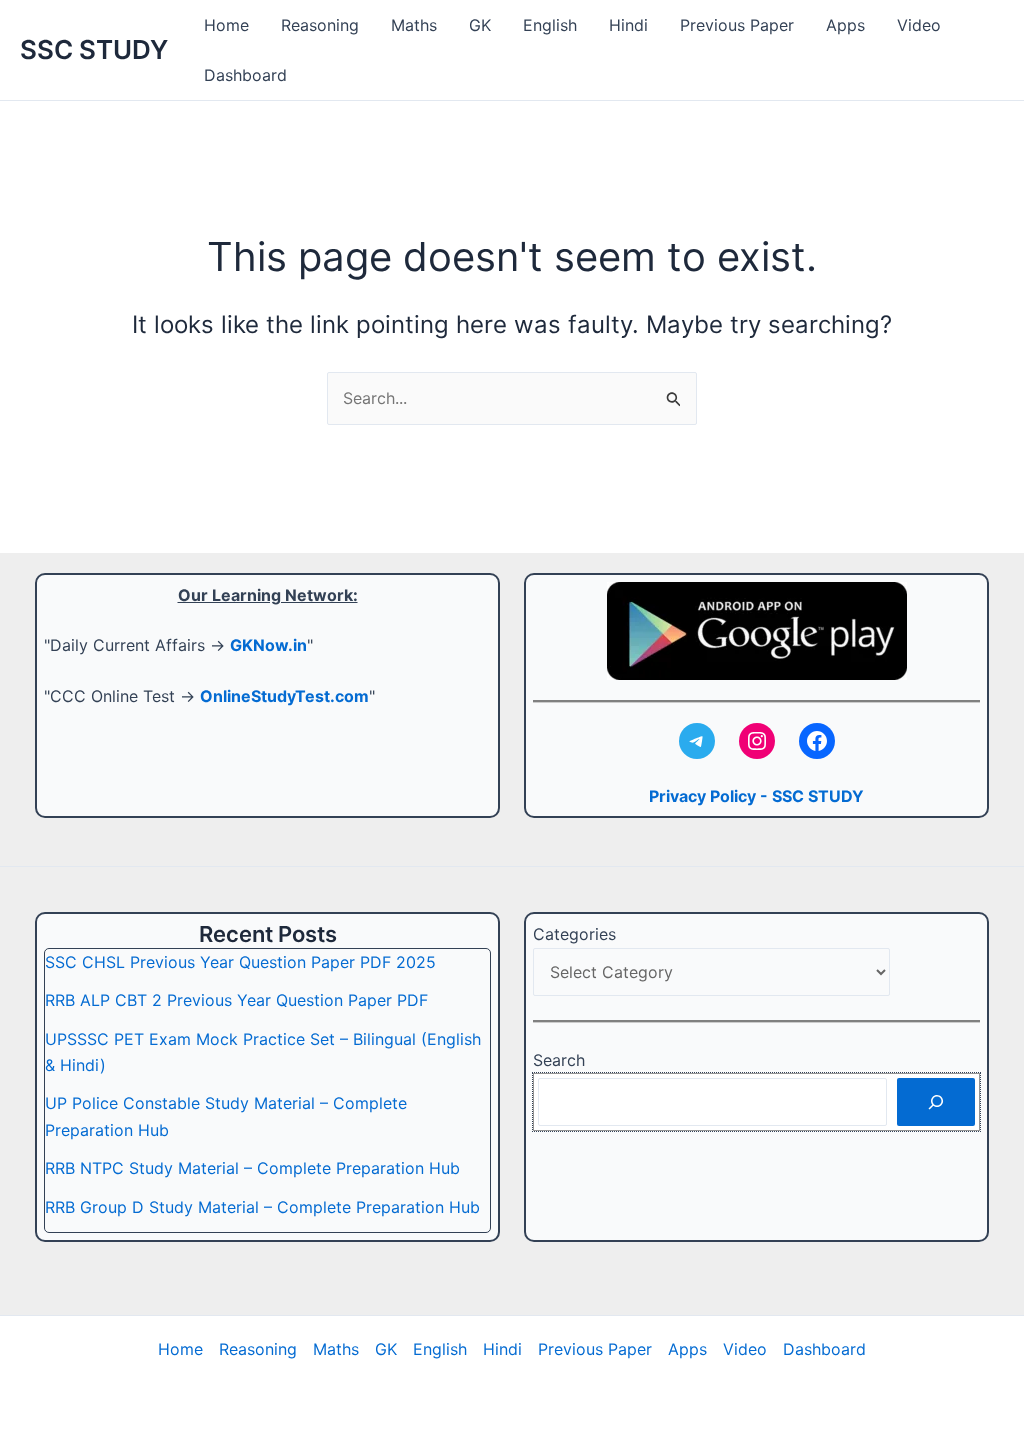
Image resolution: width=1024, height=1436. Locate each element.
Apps (845, 25)
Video (919, 25)
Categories (574, 934)
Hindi (628, 25)
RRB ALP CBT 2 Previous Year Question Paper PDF (236, 1000)
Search (559, 1060)
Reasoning (320, 25)
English (550, 25)
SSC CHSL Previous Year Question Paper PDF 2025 (240, 962)
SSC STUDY (94, 49)
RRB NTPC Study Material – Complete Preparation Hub (252, 1168)
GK (480, 25)
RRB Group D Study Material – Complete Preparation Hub (262, 1207)
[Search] (936, 1102)
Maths (414, 25)
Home (226, 25)
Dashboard (245, 75)
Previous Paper (737, 25)
